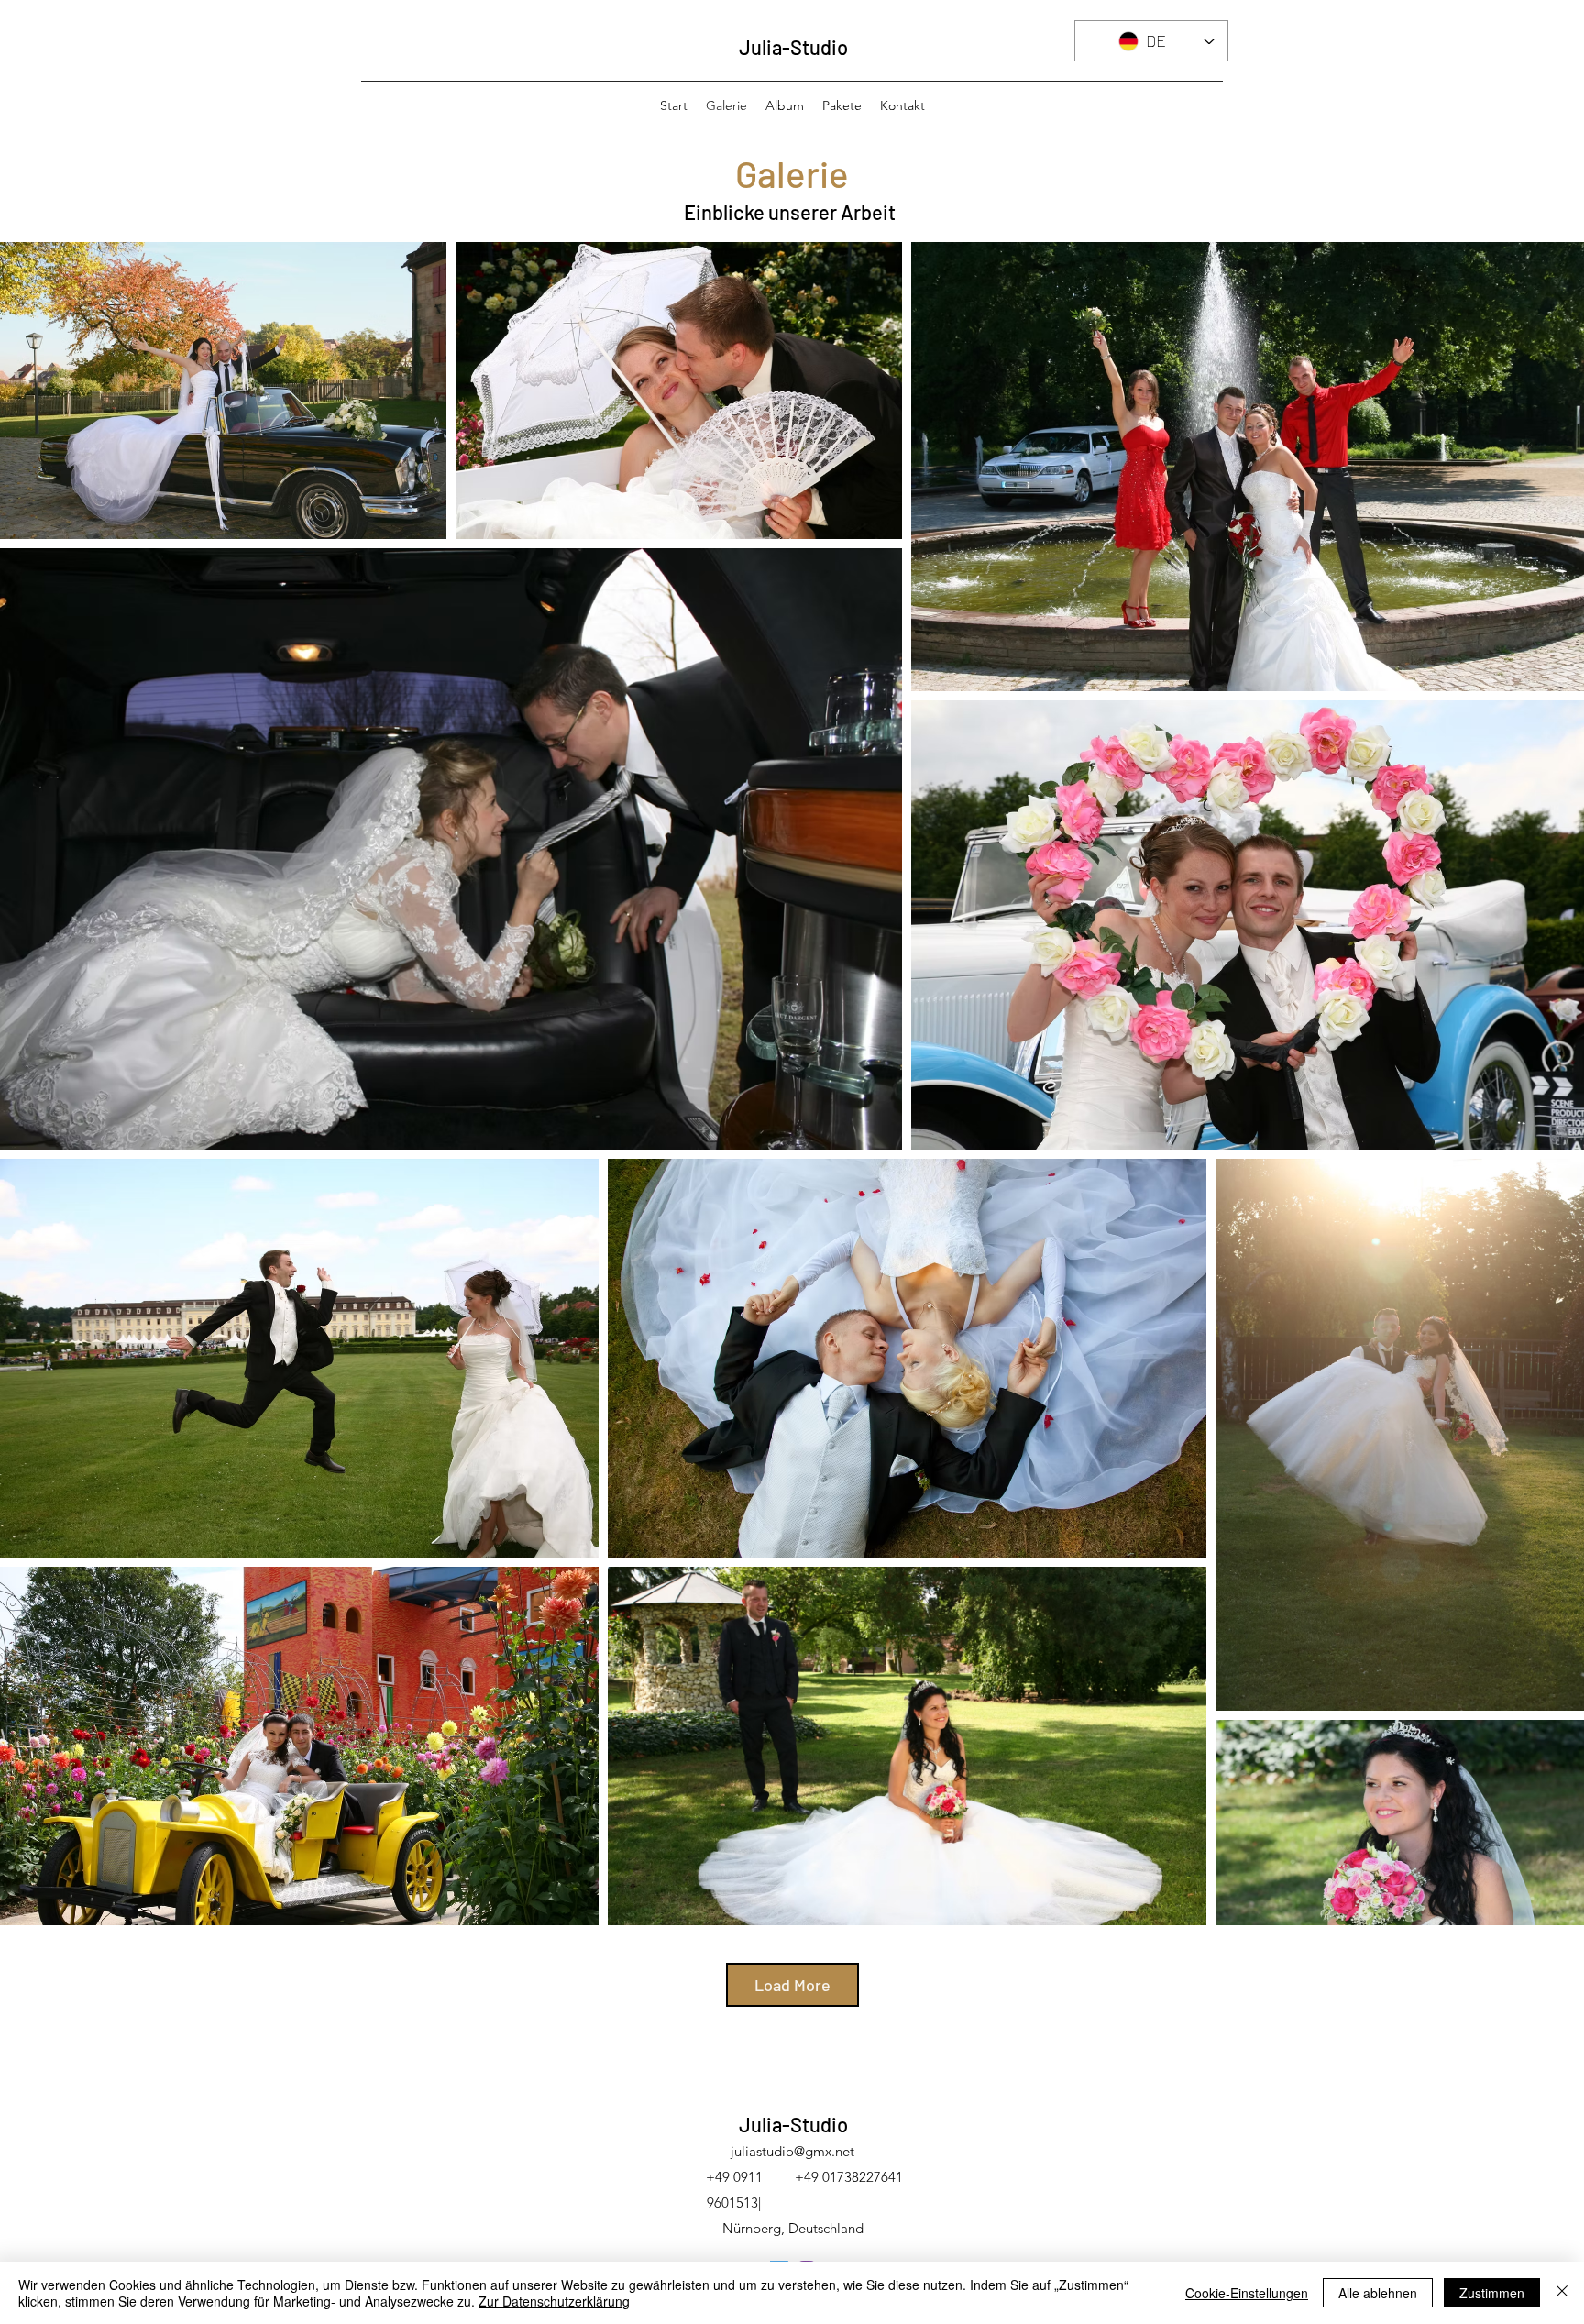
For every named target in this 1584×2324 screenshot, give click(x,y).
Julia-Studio (793, 47)
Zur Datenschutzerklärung (554, 2301)
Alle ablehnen (1378, 2293)
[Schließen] (1562, 2293)
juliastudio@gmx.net (792, 2151)
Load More (792, 1985)
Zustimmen (1492, 2293)
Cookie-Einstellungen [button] (1247, 2293)
